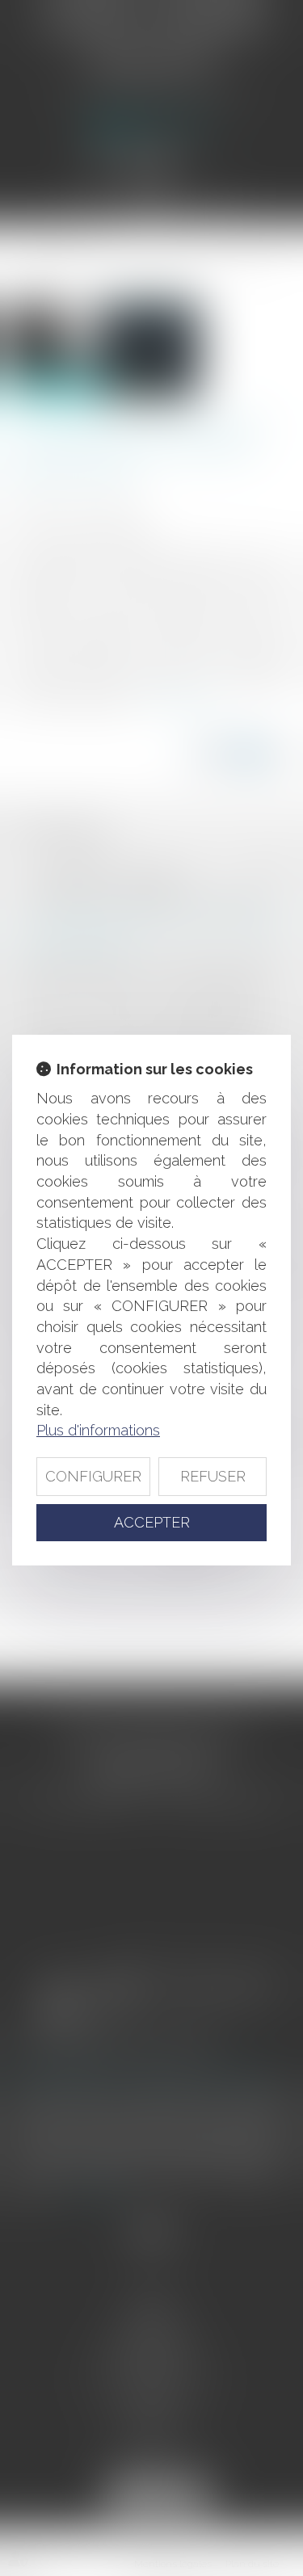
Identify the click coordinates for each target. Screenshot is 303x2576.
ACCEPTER (152, 1522)
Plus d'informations (98, 1430)
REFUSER (213, 1476)
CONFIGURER (93, 1476)
